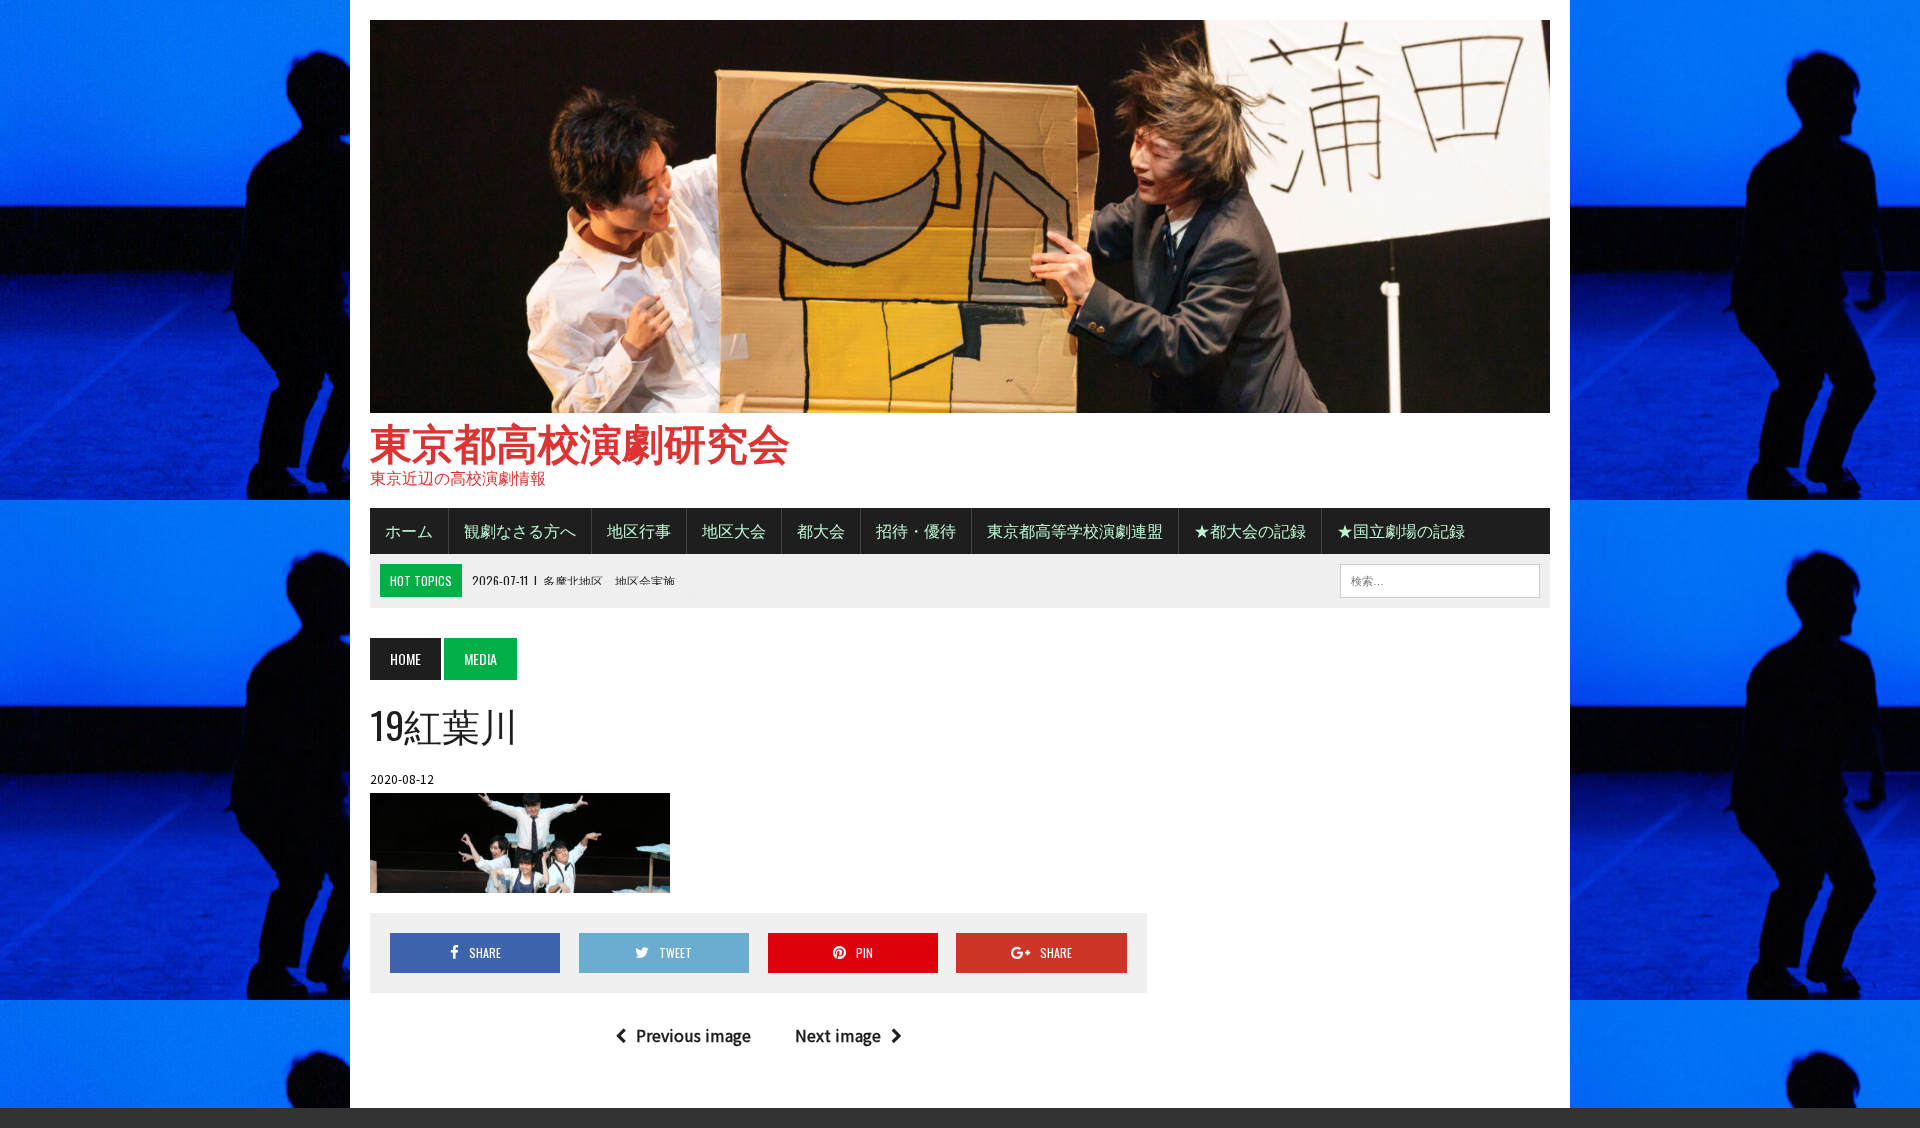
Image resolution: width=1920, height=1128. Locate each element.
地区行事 (639, 530)
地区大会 (734, 530)
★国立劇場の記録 (1401, 530)
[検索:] (1440, 578)
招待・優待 (916, 530)
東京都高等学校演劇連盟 (1075, 530)
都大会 (821, 530)
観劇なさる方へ (520, 530)
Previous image (693, 1035)
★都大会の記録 (1250, 530)
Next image (838, 1035)
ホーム (409, 530)
